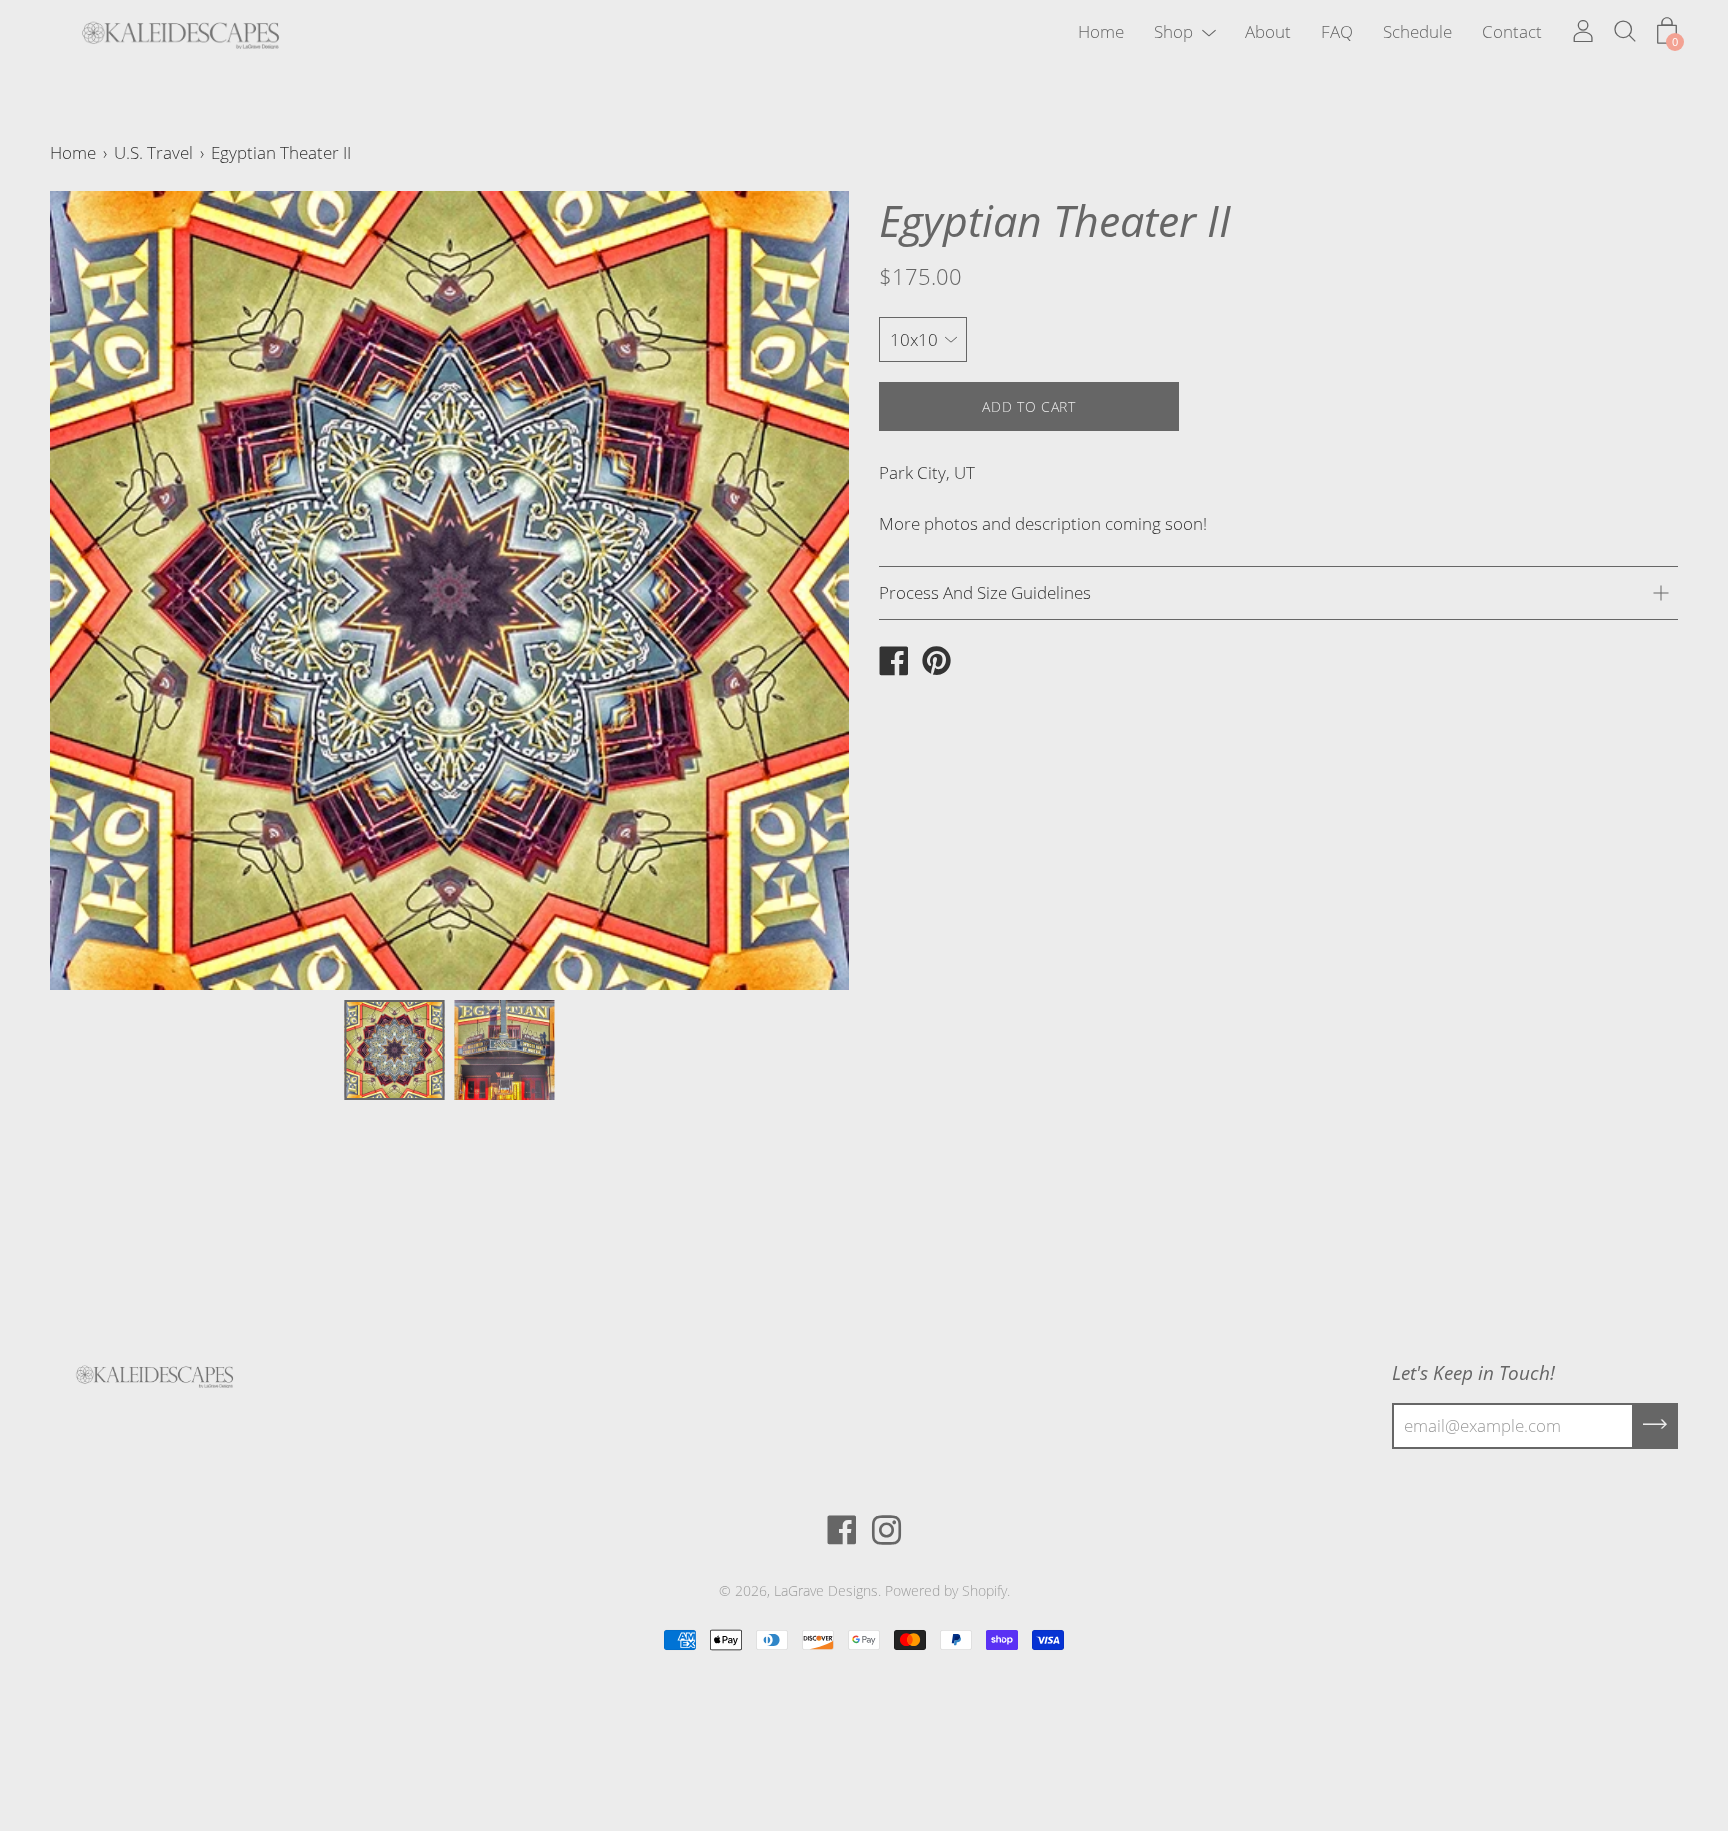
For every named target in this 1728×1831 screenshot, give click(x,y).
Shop (1173, 31)
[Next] (799, 591)
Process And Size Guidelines (985, 592)
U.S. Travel (153, 152)
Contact (1512, 31)
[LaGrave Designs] (893, 663)
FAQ (1337, 31)
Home (1101, 31)
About (1268, 31)
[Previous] (100, 591)
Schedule (1417, 31)
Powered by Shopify (946, 1590)
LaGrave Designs (826, 1590)
